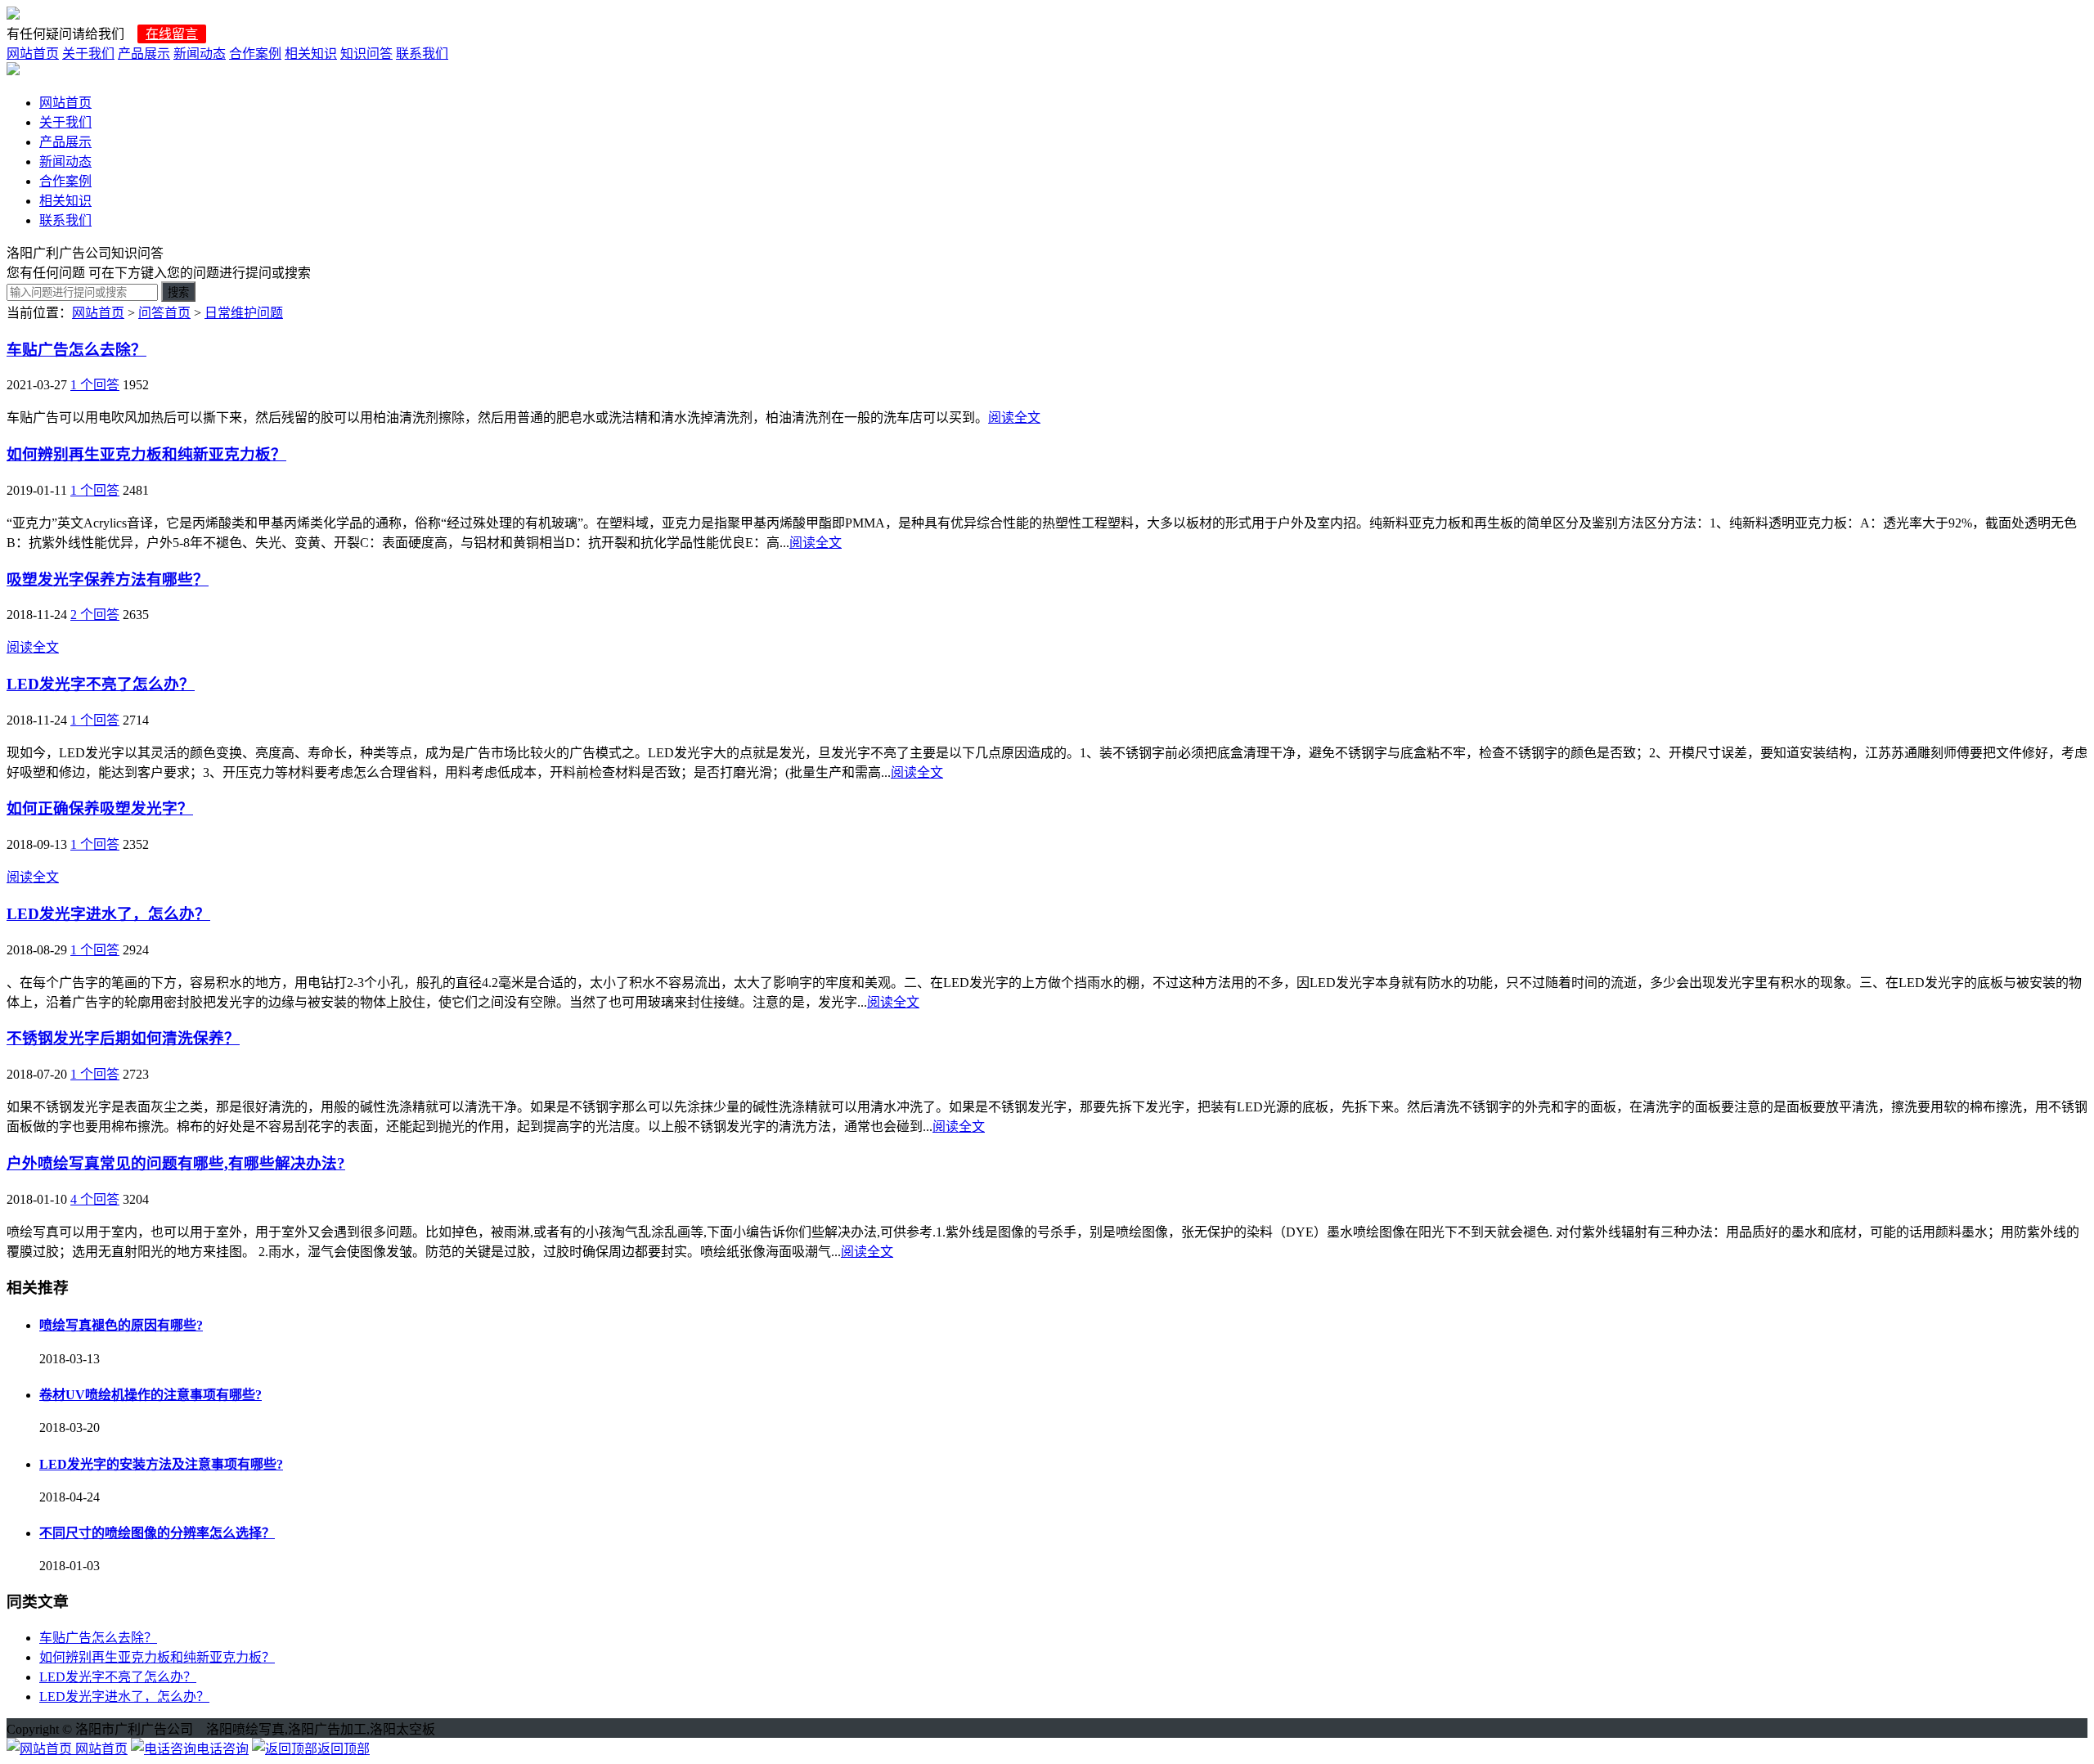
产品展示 (144, 54)
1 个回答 (95, 385)
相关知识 (311, 54)
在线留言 (172, 34)
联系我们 (422, 54)
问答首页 (164, 313)
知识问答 (366, 54)
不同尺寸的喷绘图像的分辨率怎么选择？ (157, 1533)
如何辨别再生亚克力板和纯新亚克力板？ (146, 454)
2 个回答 (95, 615)
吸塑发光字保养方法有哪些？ (108, 579)
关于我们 (88, 54)
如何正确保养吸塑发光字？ (100, 808)
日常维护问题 (244, 313)
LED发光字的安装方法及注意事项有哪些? (161, 1464)
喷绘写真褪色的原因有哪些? (121, 1325)
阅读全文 (1014, 417)
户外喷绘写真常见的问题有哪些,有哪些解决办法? (176, 1163)
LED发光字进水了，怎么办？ (108, 914)
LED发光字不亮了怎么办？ (101, 684)
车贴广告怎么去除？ (76, 350)
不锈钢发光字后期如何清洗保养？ (123, 1038)
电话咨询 (222, 1749)
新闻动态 (200, 54)
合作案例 (255, 54)
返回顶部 (344, 1749)
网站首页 (33, 54)
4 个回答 (95, 1199)
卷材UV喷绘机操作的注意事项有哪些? (151, 1395)
